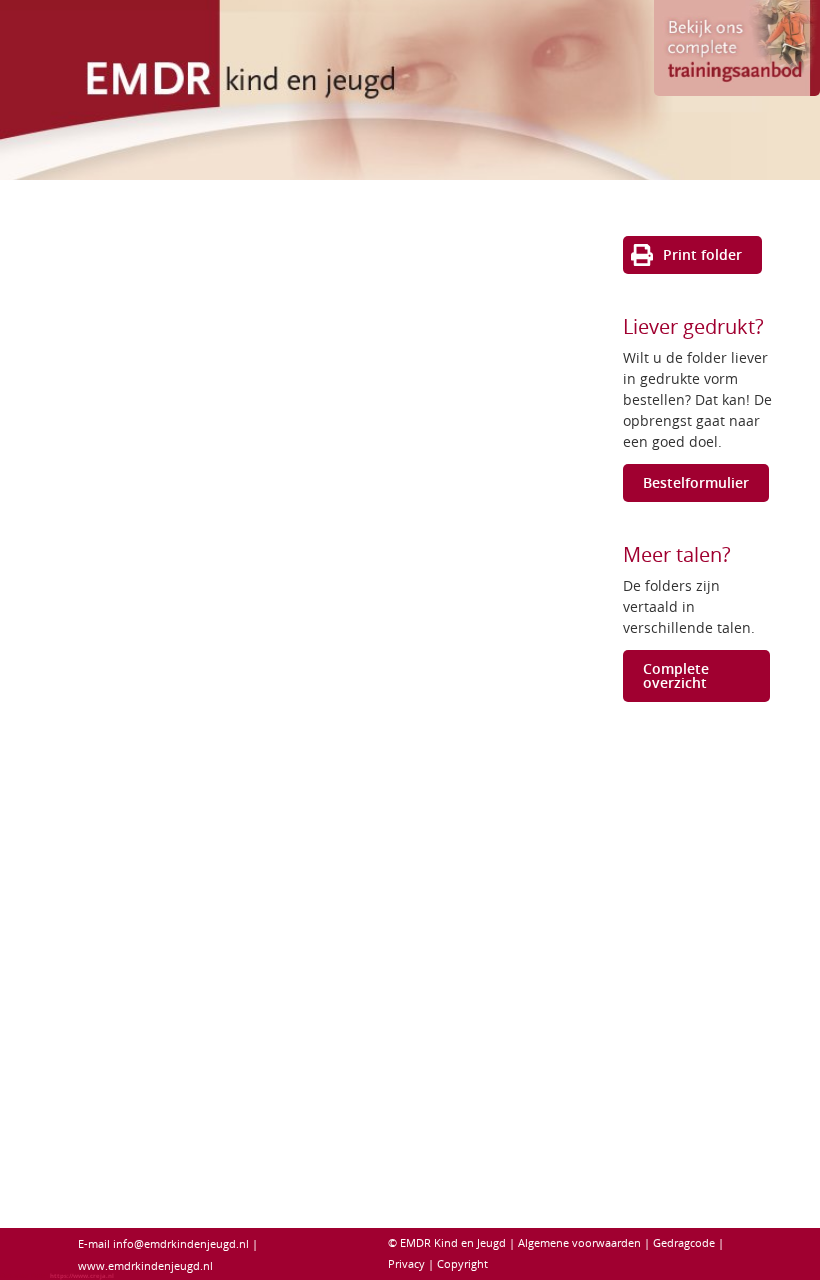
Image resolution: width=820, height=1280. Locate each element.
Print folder (702, 254)
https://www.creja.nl (82, 1276)
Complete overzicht (676, 675)
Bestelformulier (696, 482)
